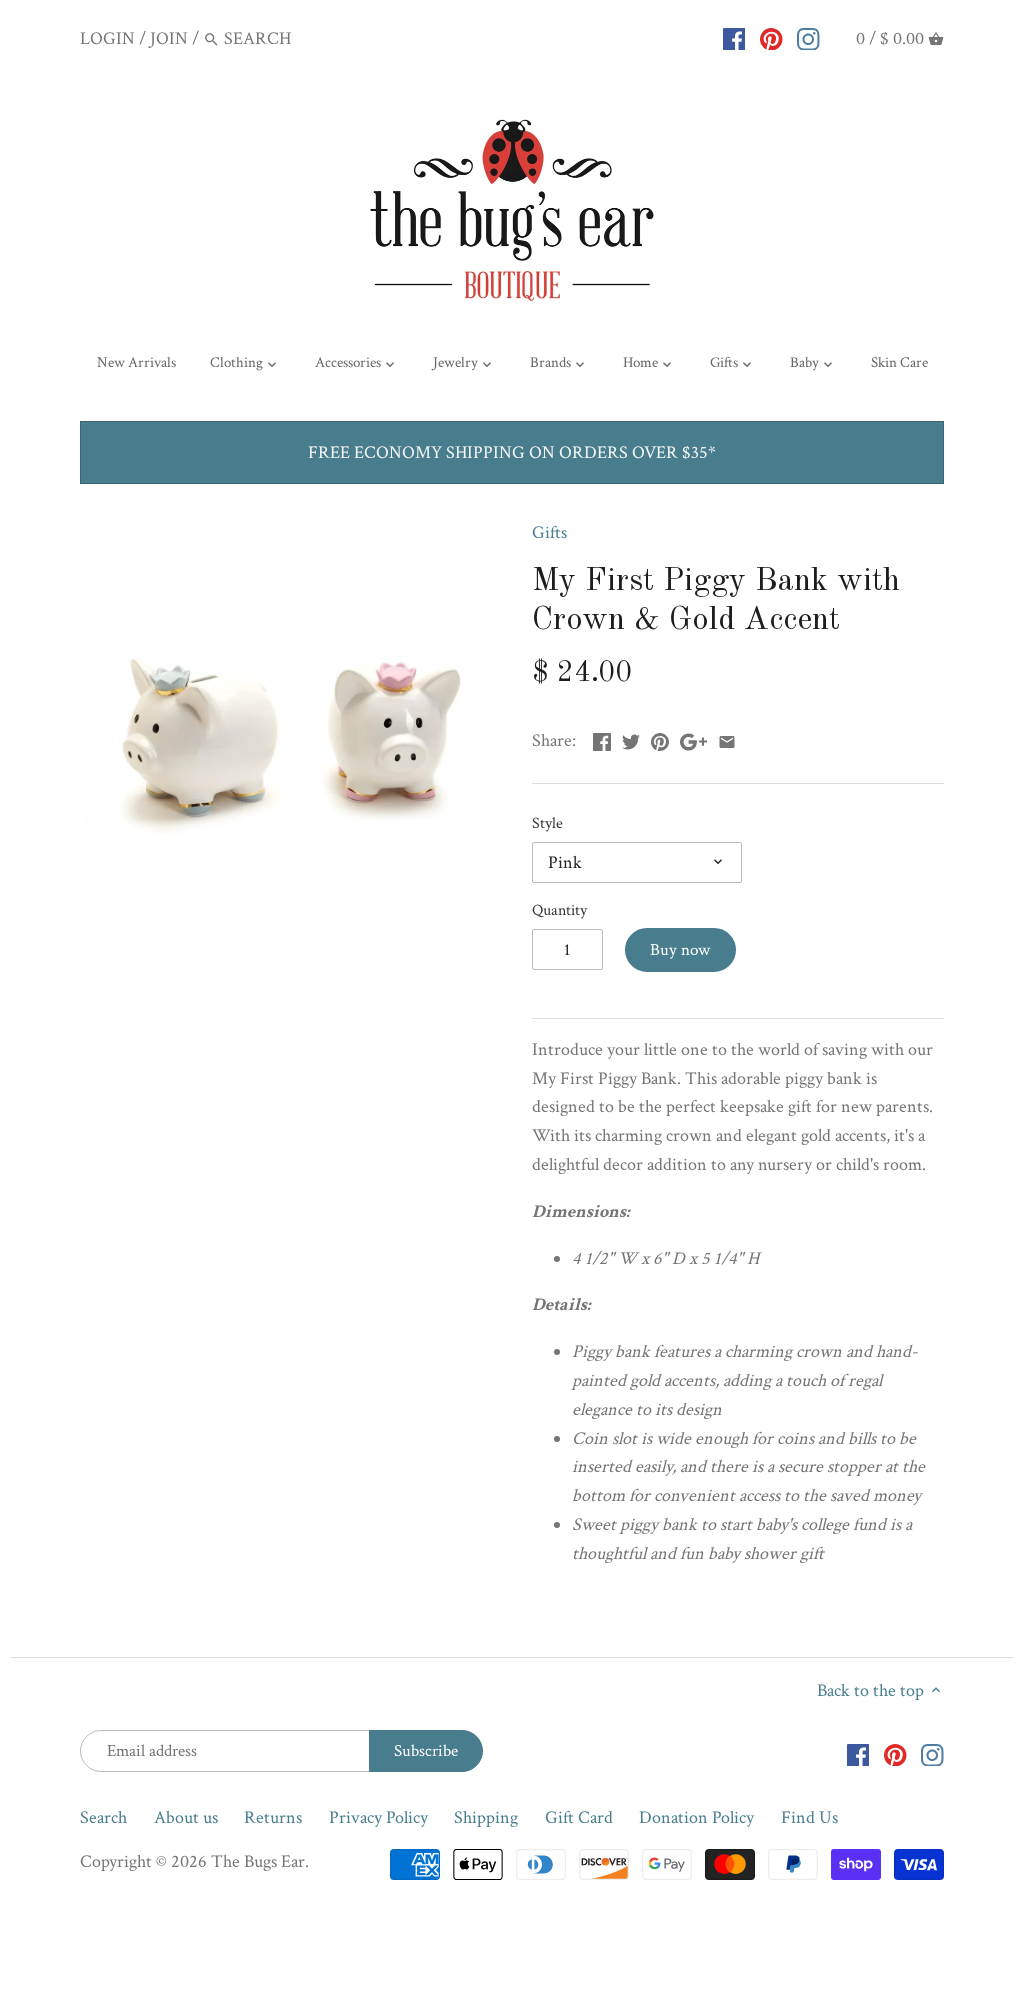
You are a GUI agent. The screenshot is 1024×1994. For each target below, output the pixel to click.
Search (103, 1817)
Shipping (486, 1817)
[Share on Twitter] (631, 738)
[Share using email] (727, 738)
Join (169, 38)
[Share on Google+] (693, 738)
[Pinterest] (771, 38)
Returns (273, 1817)
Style (547, 823)
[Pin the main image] (660, 738)
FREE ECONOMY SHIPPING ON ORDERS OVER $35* (512, 452)
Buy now (680, 950)
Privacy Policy (378, 1817)
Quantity (559, 910)
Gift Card (579, 1817)
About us (186, 1817)
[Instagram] (808, 38)
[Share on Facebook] (602, 738)
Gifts (549, 532)
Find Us (809, 1817)
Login (107, 38)
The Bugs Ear (258, 1861)
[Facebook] (734, 38)
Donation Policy (696, 1817)
